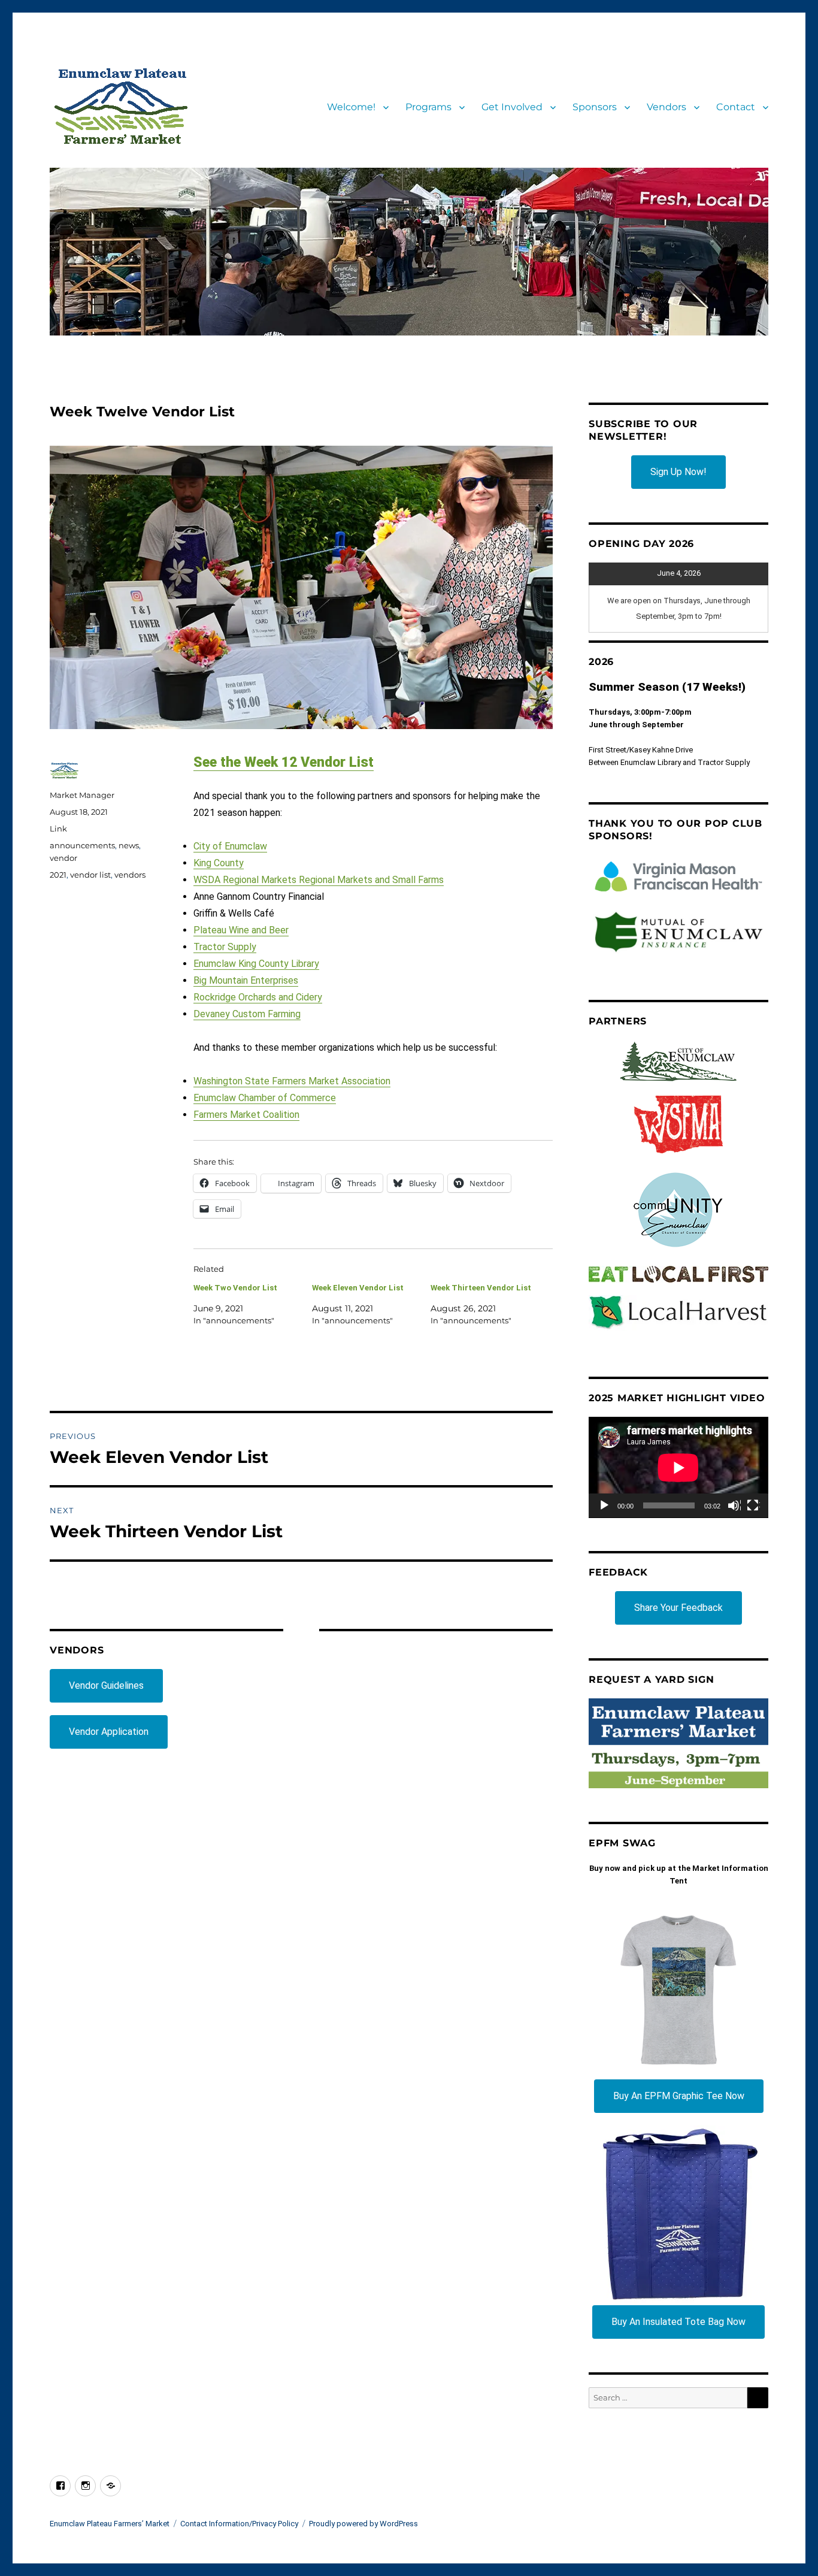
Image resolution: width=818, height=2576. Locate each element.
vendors (130, 875)
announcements (82, 845)
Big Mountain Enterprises (246, 980)
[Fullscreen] (753, 1506)
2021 (58, 875)
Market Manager (82, 795)
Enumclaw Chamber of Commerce (265, 1098)
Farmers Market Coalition (246, 1115)
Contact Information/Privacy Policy (239, 2524)
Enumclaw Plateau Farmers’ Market (110, 2524)
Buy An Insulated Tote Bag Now (678, 2322)
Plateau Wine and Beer (241, 930)
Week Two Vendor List (235, 1288)
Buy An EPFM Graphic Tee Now (679, 2096)
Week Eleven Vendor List (358, 1288)
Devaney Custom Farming (247, 1014)
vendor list (90, 875)
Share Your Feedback (678, 1608)
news (129, 845)
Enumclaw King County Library (256, 964)
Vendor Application (109, 1732)
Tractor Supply (225, 947)
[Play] (605, 1506)
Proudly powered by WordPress (363, 2524)
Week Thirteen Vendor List (481, 1288)
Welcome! (351, 107)
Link (58, 829)
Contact (736, 107)
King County (219, 863)
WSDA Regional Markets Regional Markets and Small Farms (319, 880)
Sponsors (595, 107)
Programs (428, 107)
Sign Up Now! (678, 472)
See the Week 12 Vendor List (284, 762)
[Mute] (734, 1506)
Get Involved (512, 107)
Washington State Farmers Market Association (292, 1081)
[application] (678, 1467)
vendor (63, 858)
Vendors (666, 107)
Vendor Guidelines (106, 1685)
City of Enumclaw (230, 846)
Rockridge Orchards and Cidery (258, 997)
